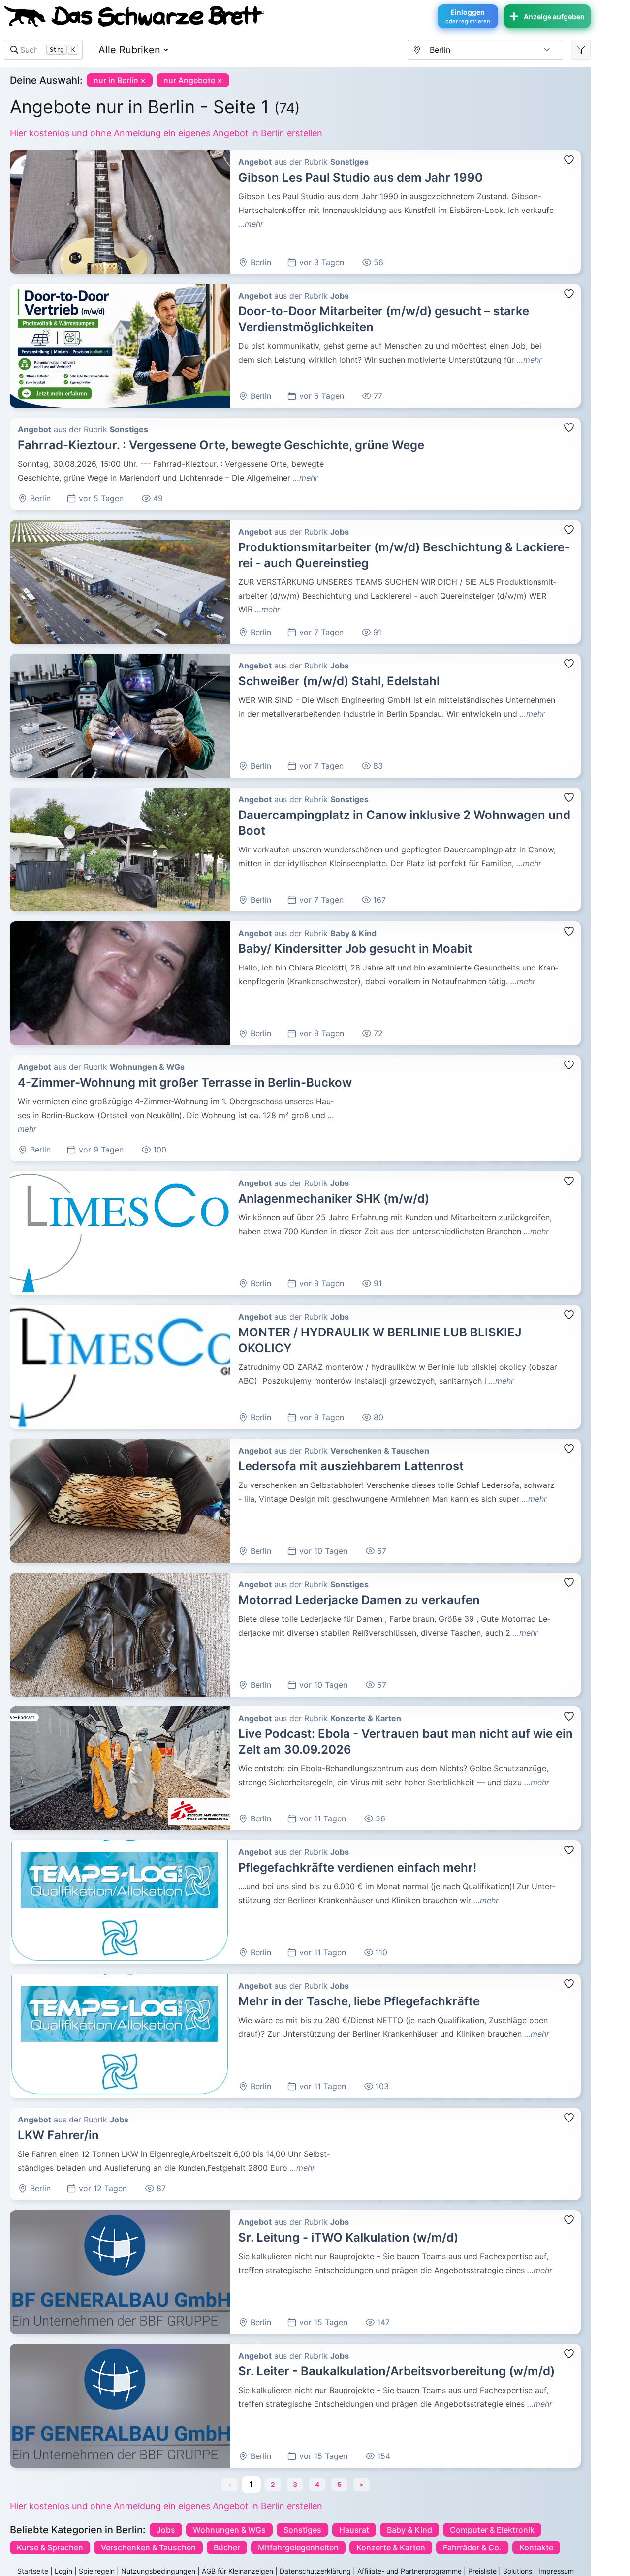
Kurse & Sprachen (50, 2547)
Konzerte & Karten (391, 2547)
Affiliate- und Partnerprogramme (409, 2571)
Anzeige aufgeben (554, 16)
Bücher (227, 2547)
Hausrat (354, 2530)
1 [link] (251, 2484)
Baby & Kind (409, 2530)
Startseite (33, 2571)
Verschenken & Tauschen (148, 2547)
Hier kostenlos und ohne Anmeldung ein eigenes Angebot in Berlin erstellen (166, 133)
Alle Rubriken (129, 50)
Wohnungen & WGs (229, 2530)
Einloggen (468, 16)
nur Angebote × (193, 80)
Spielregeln (97, 2571)
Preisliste (482, 2571)
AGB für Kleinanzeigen (237, 2571)
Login (63, 2571)
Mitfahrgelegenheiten (298, 2547)
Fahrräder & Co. (472, 2547)
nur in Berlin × (120, 80)
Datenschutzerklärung (315, 2571)
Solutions (518, 2571)
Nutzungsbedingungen (158, 2571)
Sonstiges (302, 2530)
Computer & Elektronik (492, 2530)
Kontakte (536, 2547)
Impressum (556, 2571)
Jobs (166, 2530)
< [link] (230, 2484)
